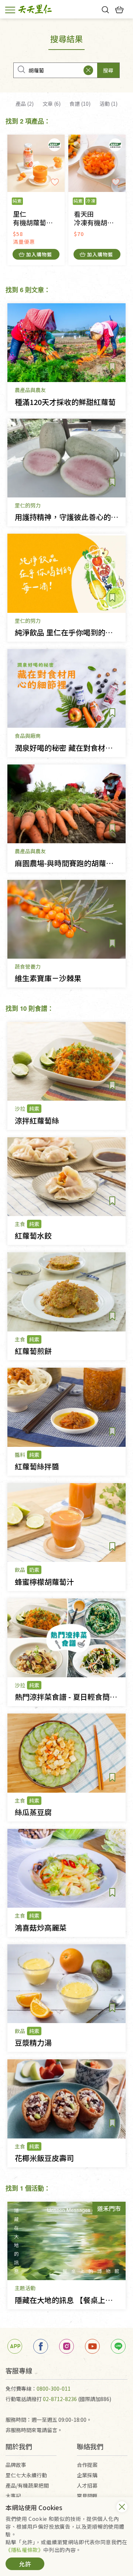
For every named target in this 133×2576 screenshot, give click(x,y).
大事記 (13, 2496)
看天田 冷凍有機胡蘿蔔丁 (100, 218)
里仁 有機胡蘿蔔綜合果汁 (39, 218)
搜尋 (108, 70)
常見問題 (87, 2496)
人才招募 (87, 2485)
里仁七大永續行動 (26, 2475)
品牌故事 (16, 2465)
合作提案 (87, 2465)
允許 (25, 2564)
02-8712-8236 (60, 2399)
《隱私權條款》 (24, 2550)
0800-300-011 (54, 2388)
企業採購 (87, 2475)
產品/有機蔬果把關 (27, 2485)
